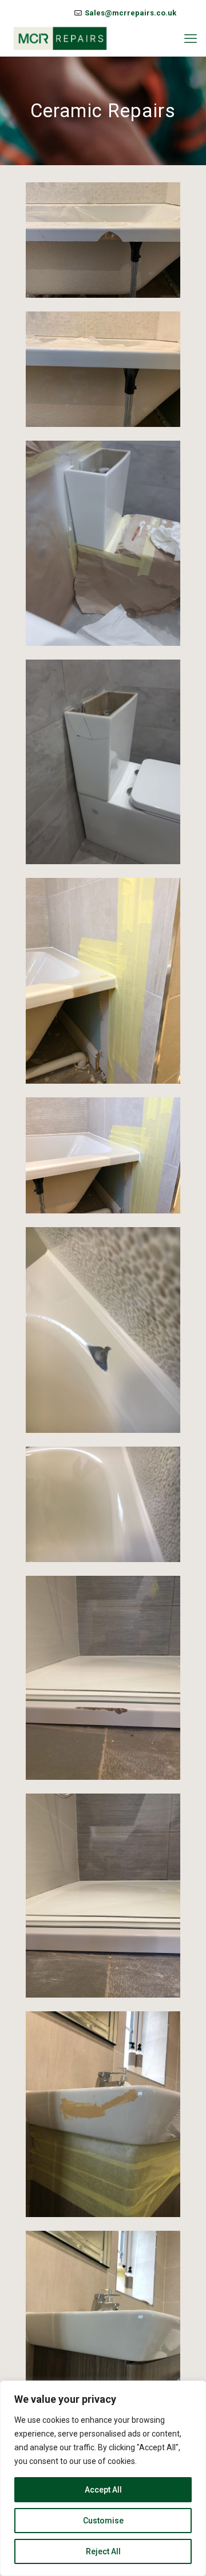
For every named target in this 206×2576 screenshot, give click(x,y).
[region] (103, 2478)
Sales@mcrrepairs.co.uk (130, 13)
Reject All (103, 2551)
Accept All (103, 2490)
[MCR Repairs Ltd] (60, 39)
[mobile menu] (191, 39)
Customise (103, 2521)
